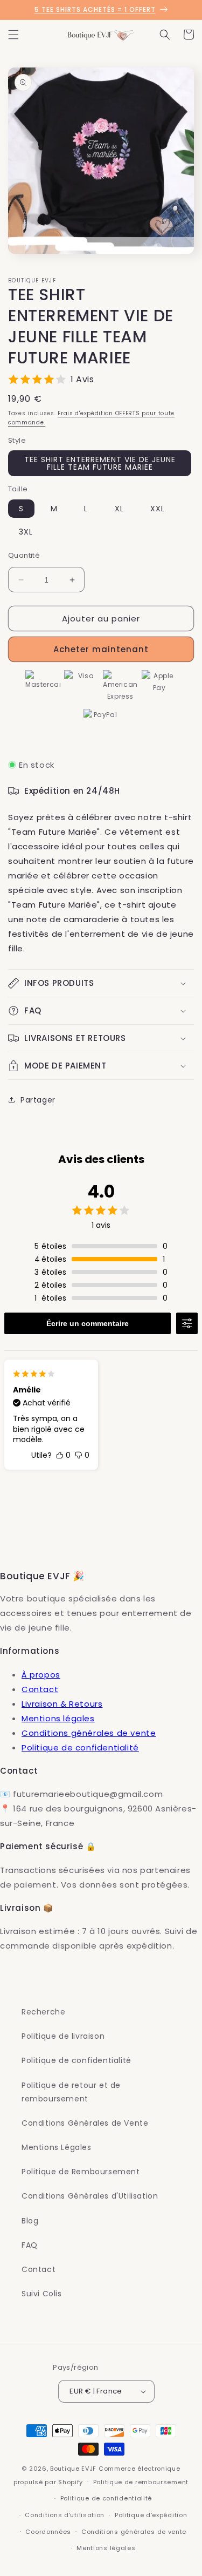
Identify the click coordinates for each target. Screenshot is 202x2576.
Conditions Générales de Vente (85, 2123)
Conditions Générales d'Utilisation (90, 2196)
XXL (158, 509)
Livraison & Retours (62, 1704)
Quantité (24, 555)
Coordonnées (48, 2532)
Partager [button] (38, 1100)
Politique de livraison (63, 2036)
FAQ (30, 2245)
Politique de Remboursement (81, 2172)
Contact (40, 1689)
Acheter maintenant (101, 649)
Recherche (43, 2012)
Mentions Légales (57, 2147)
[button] (13, 35)
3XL (26, 532)
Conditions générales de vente (89, 1733)
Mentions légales (58, 1718)
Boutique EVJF (73, 2469)
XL (119, 509)
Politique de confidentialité (80, 1747)
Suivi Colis (42, 2294)
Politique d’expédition (151, 2515)
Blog (30, 2221)
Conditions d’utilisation (65, 2515)
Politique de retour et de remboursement (71, 2092)
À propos (41, 1675)
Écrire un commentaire (88, 1323)
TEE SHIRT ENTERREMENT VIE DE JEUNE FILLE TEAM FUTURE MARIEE (100, 463)
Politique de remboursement (141, 2482)
